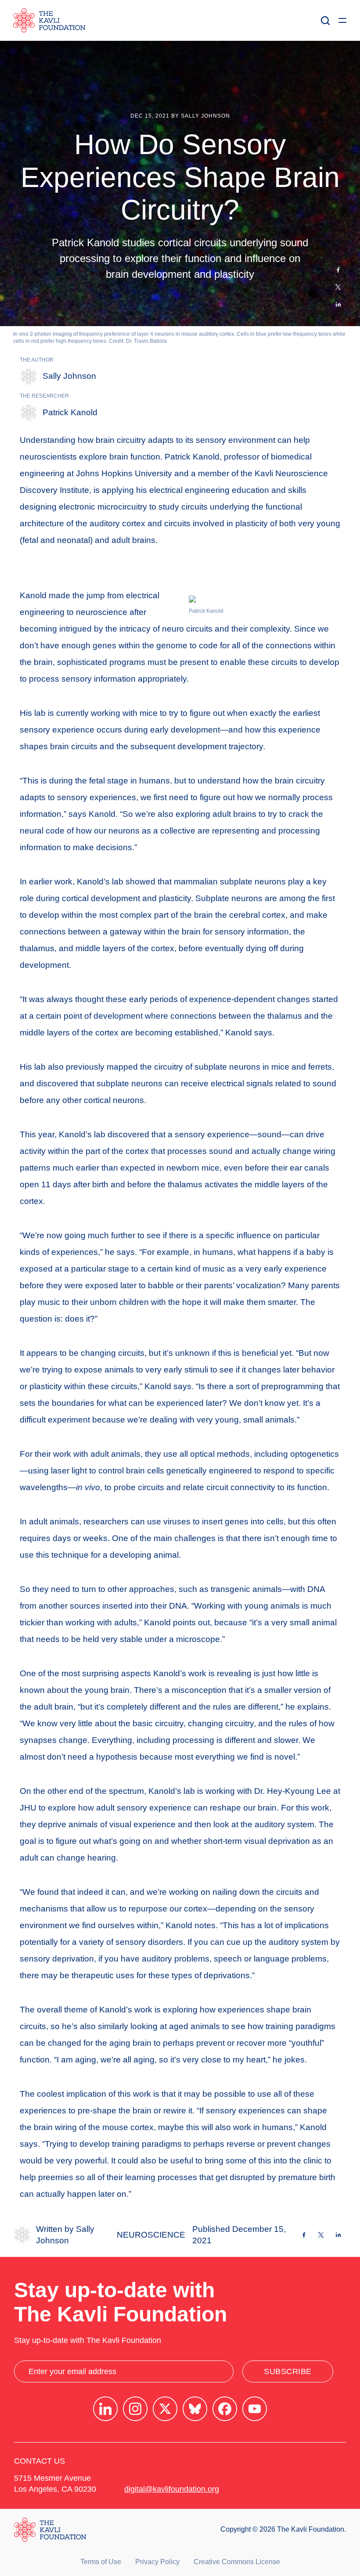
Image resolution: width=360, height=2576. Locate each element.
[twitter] (165, 2409)
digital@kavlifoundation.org (172, 2489)
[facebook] (225, 2409)
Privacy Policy (157, 2562)
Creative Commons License (237, 2562)
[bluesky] (195, 2409)
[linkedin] (105, 2409)
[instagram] (135, 2409)
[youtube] (255, 2409)
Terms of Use (101, 2562)
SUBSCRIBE (288, 2371)
